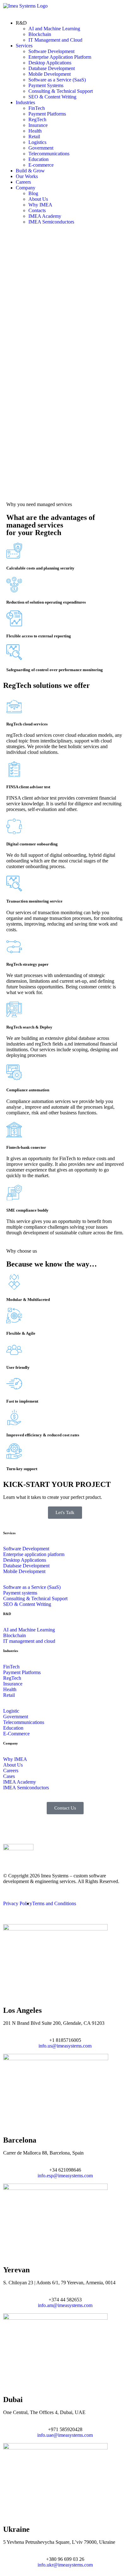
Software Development (51, 51)
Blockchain (40, 34)
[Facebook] (45, 1828)
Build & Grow (30, 171)
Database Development (52, 68)
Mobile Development (50, 74)
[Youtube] (62, 1828)
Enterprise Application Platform (60, 57)
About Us (38, 199)
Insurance (38, 125)
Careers (23, 182)
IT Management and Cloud (55, 40)
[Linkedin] (11, 1828)
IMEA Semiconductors (51, 222)
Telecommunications (49, 154)
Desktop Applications (50, 63)
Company (26, 188)
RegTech (37, 119)
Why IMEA (40, 205)
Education (38, 159)
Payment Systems (46, 85)
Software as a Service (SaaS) (57, 80)
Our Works (27, 176)
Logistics (37, 142)
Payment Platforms (47, 114)
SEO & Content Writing (52, 97)
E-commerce (41, 165)
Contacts (37, 210)
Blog (33, 193)
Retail (34, 137)
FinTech (37, 108)
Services (24, 46)
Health (35, 131)
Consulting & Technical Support (61, 91)
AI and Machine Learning (54, 29)
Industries (25, 102)
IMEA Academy (45, 216)
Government (41, 148)
